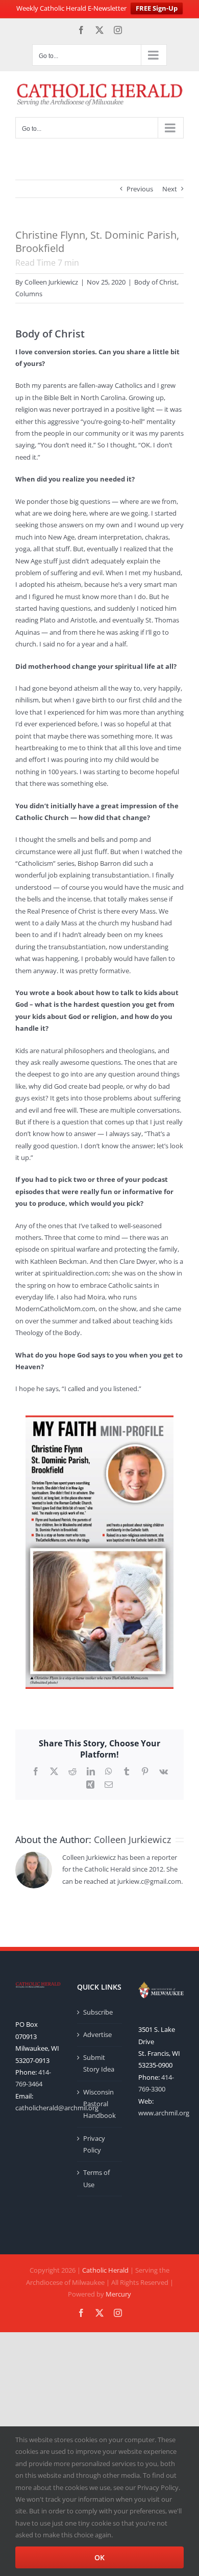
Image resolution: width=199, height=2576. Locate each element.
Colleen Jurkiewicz (51, 282)
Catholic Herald (105, 2270)
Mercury (118, 2294)
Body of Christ (156, 282)
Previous (140, 189)
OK (99, 2557)
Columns (29, 294)
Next (170, 189)
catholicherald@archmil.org (57, 2108)
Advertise (97, 2034)
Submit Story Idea (99, 2063)
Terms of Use (96, 2178)
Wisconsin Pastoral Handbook (99, 2104)
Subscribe (98, 2012)
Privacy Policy (94, 2144)
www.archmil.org (164, 2113)
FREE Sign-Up (157, 8)
